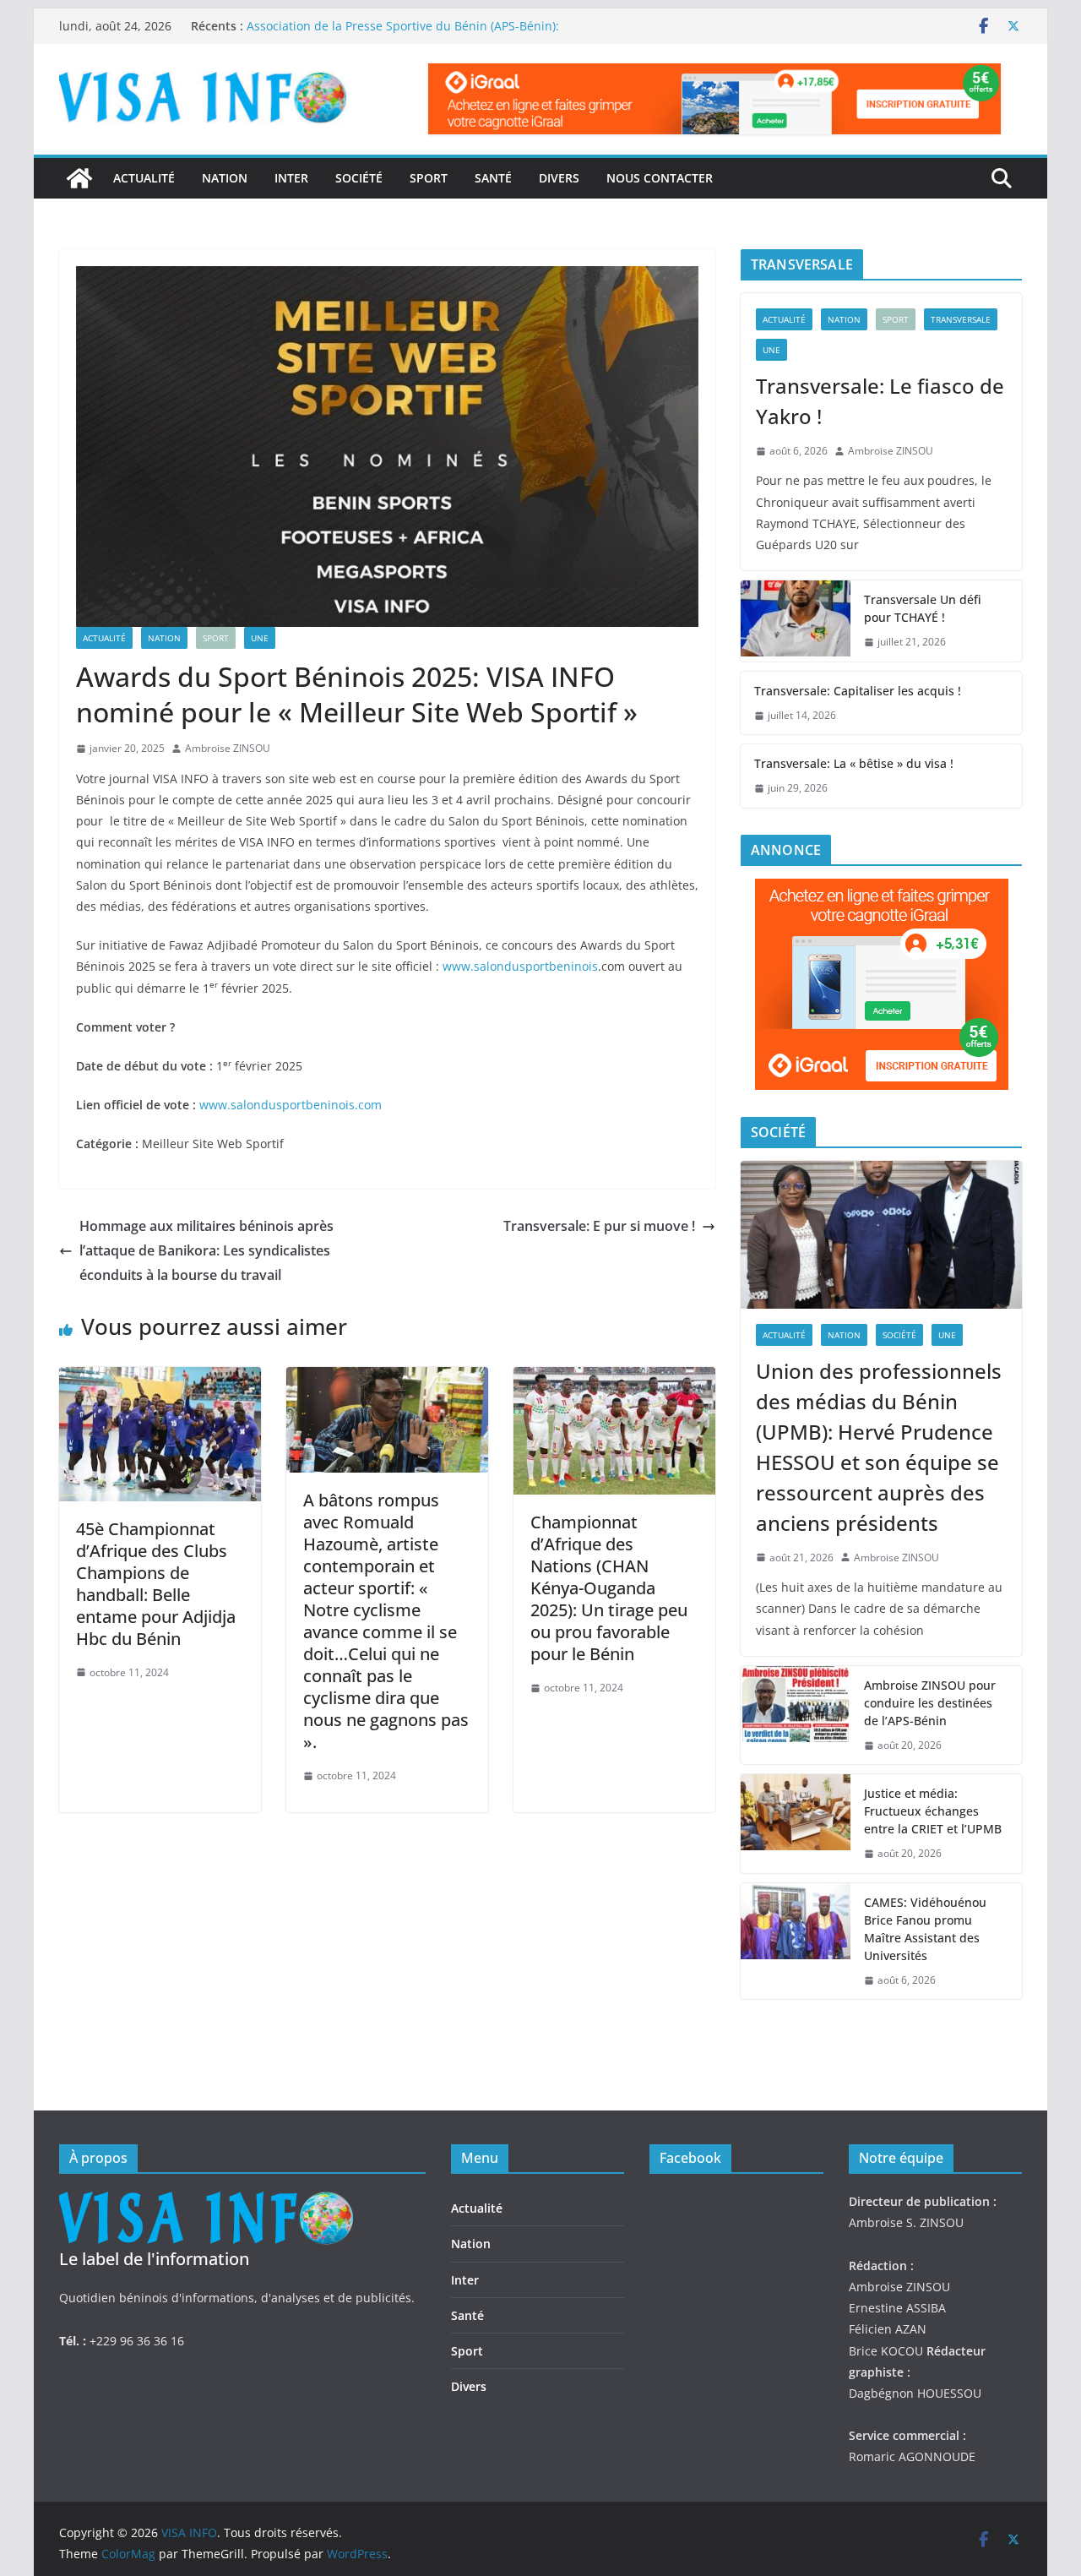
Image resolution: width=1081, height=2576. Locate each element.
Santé (493, 178)
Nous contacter (660, 178)
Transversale (961, 319)
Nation (225, 178)
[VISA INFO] (79, 178)
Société (359, 178)
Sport (429, 178)
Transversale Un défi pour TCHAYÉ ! (923, 608)
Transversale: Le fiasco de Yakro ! (880, 401)
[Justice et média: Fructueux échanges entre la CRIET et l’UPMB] (796, 1824)
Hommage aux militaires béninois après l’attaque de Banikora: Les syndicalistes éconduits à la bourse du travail (206, 1250)
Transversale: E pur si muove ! (599, 1226)
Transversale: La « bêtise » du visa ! (854, 763)
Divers (559, 178)
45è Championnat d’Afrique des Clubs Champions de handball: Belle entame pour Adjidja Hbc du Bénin (156, 1584)
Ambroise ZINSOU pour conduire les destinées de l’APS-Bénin (930, 1703)
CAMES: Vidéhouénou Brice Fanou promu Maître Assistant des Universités (925, 1929)
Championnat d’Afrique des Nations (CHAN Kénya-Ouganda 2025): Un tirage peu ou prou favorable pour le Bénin (609, 1588)
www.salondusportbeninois (520, 966)
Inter (291, 178)
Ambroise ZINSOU (228, 748)
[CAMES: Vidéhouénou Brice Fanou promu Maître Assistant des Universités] (796, 1942)
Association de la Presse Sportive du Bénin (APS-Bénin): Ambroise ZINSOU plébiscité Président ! (403, 34)
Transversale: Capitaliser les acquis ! (858, 691)
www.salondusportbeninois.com (291, 1105)
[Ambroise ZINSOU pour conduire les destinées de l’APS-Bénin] (796, 1716)
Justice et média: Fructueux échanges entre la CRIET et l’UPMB (933, 1811)
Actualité (144, 178)
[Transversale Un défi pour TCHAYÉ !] (796, 621)
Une (260, 638)
